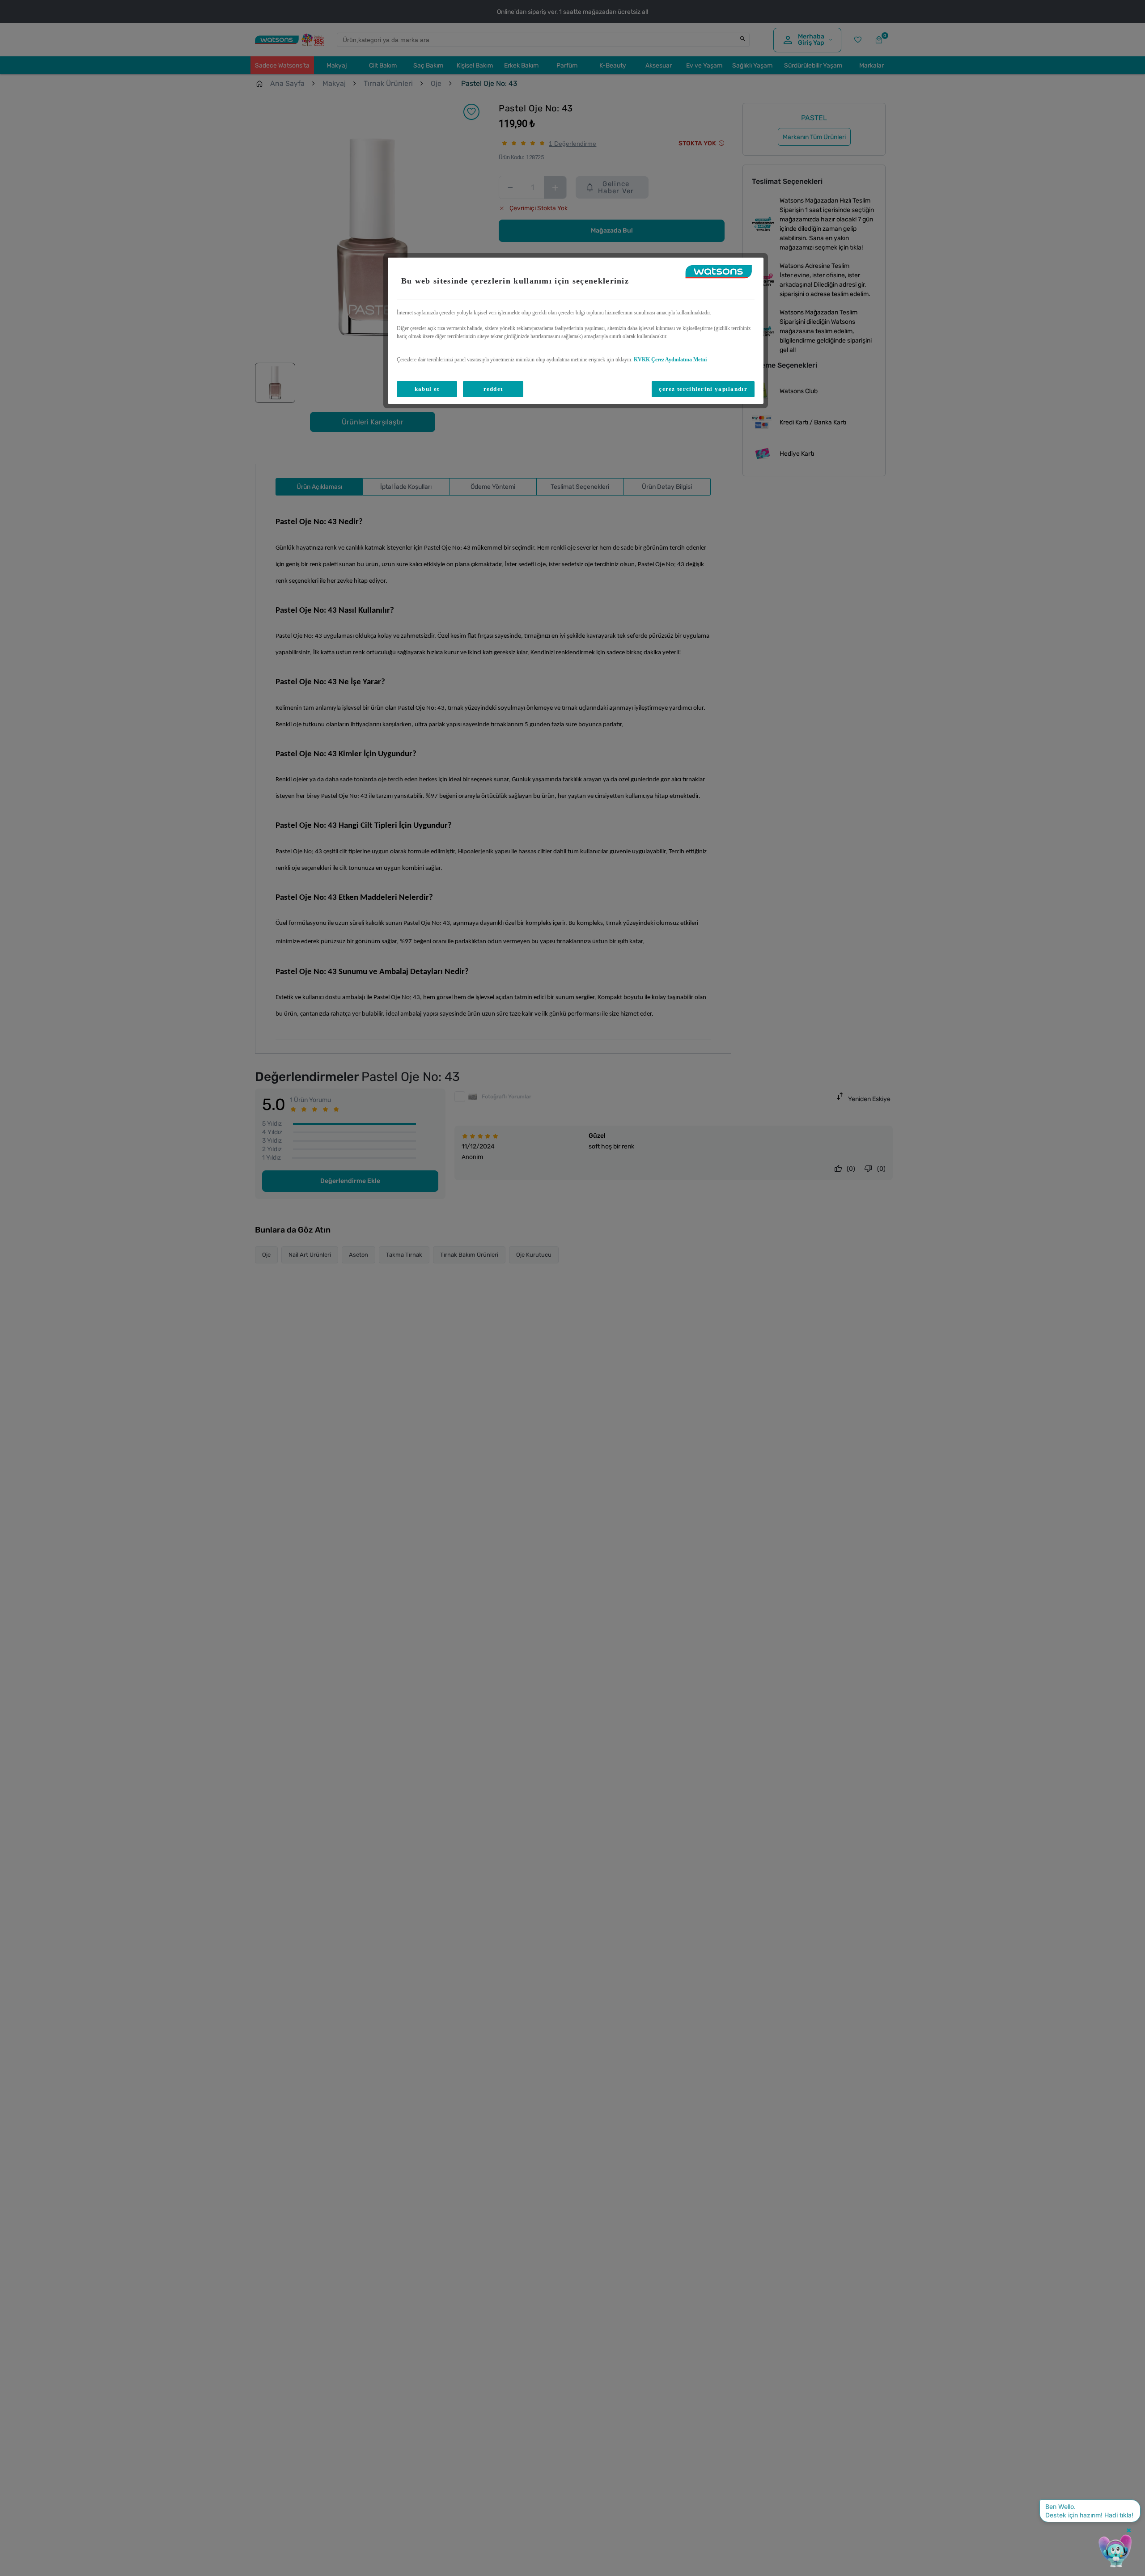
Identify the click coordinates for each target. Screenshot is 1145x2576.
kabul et (427, 389)
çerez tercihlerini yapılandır (703, 389)
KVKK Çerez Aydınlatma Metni (670, 360)
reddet (493, 389)
